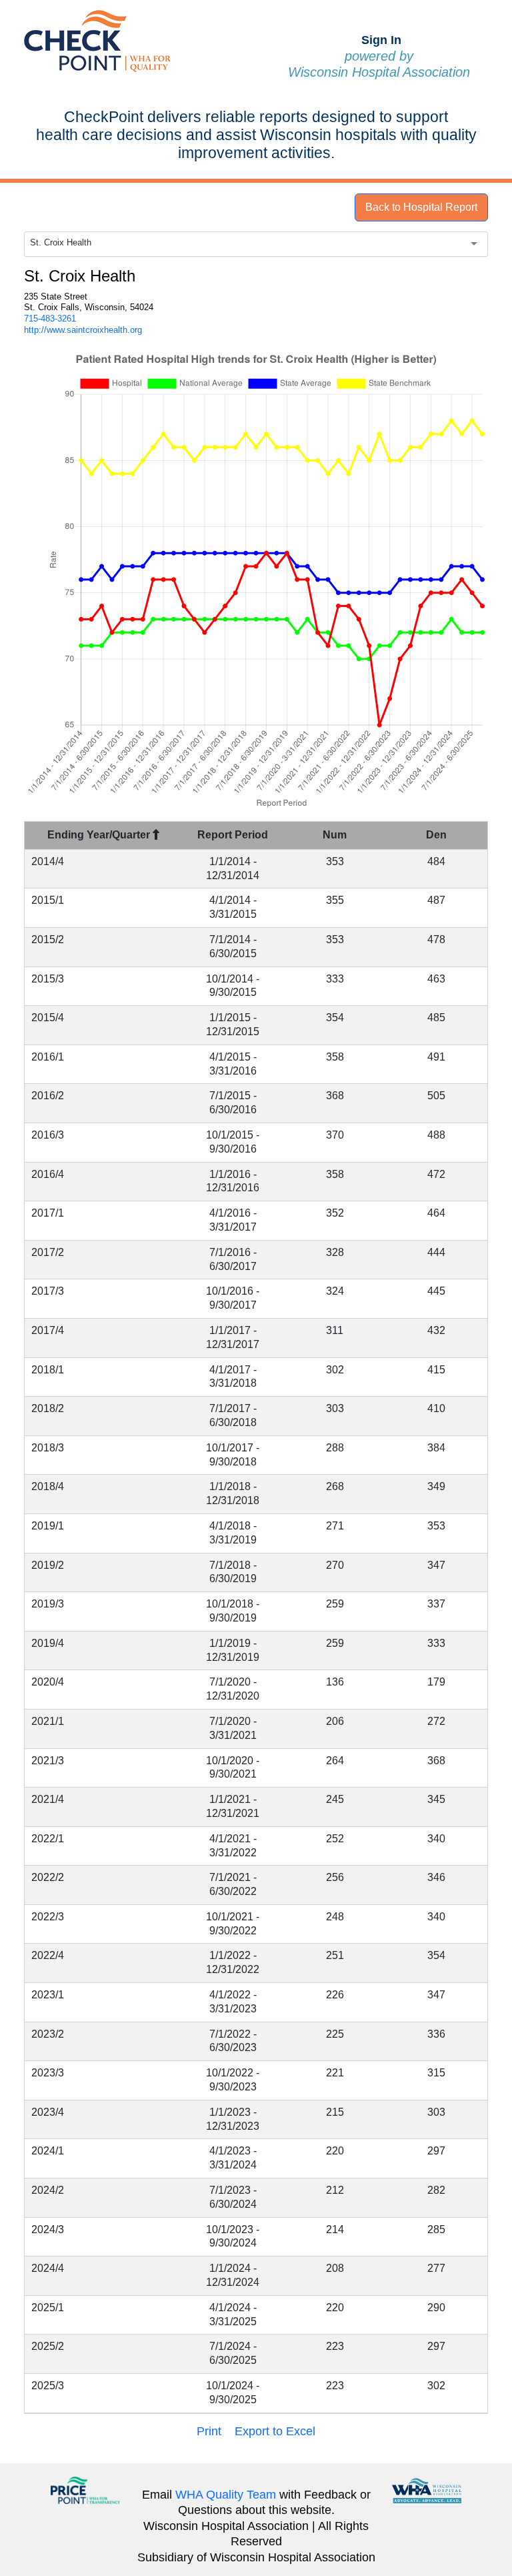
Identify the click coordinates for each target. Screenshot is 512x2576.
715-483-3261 (50, 318)
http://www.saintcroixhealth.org (83, 330)
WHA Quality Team (226, 2495)
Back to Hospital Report (421, 207)
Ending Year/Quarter (100, 835)
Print (209, 2431)
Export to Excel (275, 2431)
